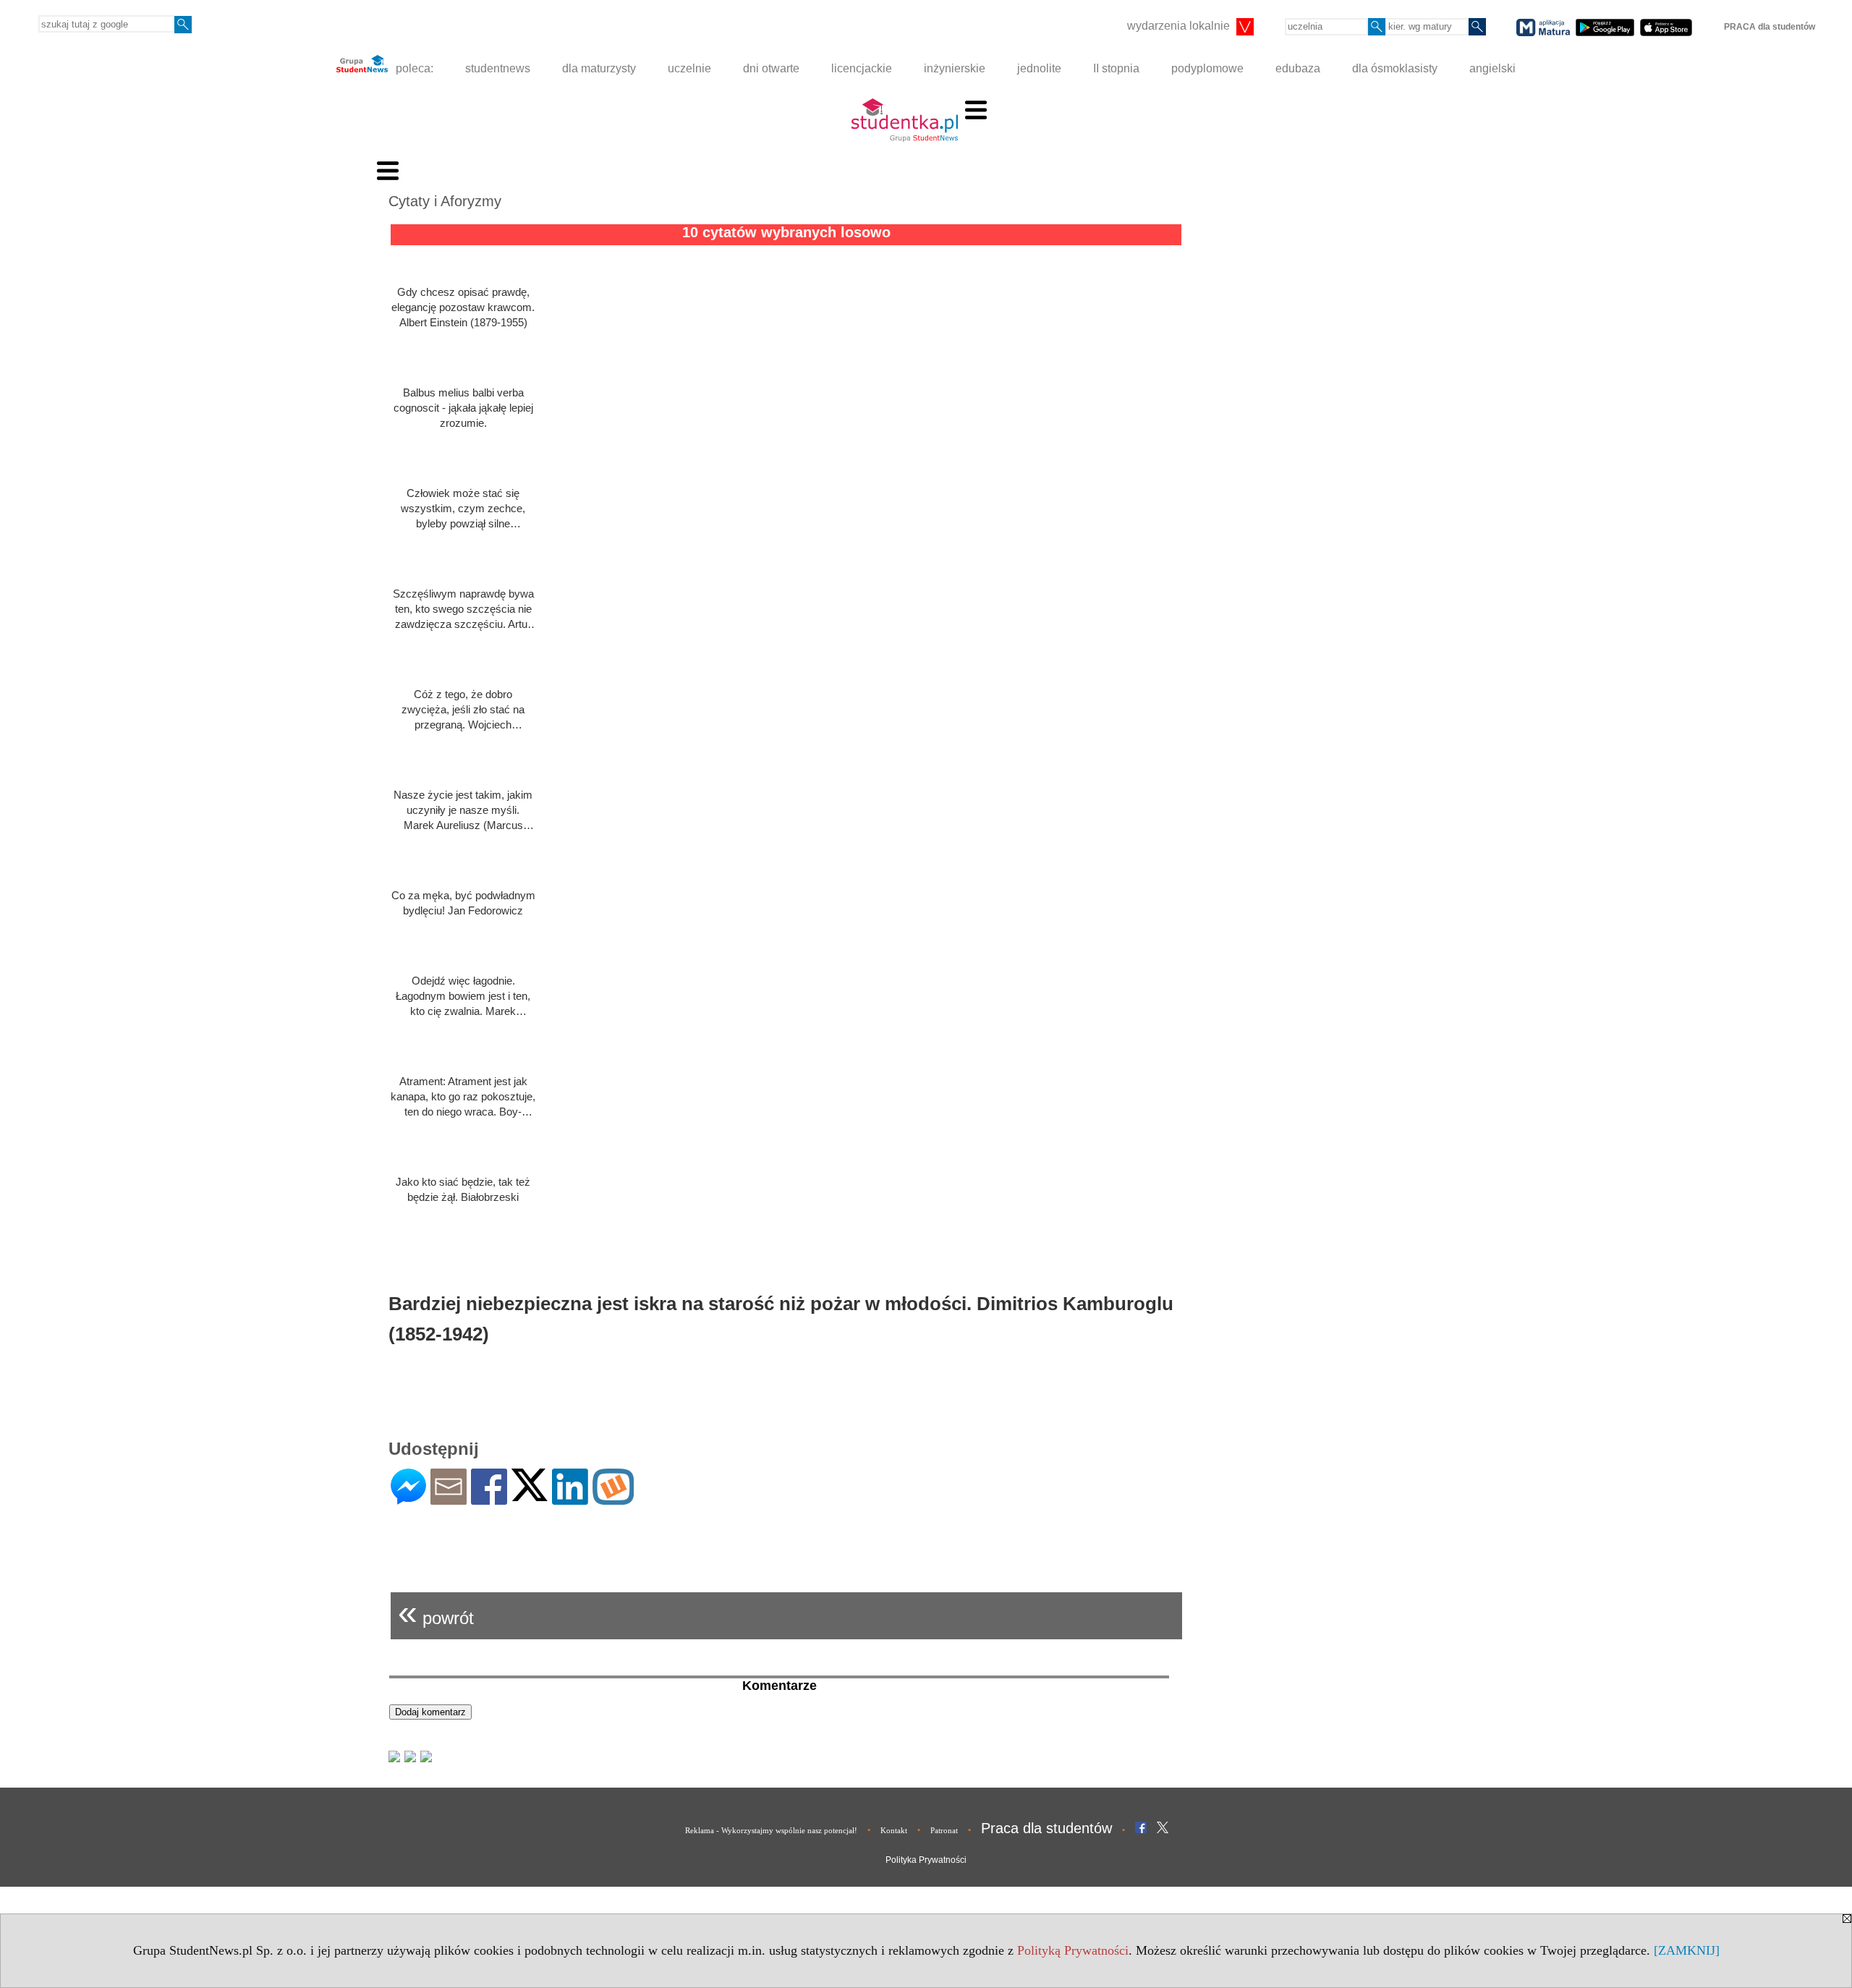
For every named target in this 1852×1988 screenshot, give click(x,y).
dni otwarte (771, 68)
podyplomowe (1207, 68)
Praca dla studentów (1046, 1828)
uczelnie (689, 68)
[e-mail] (449, 1499)
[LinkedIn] (570, 1499)
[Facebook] (489, 1499)
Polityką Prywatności (1073, 1950)
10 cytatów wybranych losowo (786, 232)
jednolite (1039, 68)
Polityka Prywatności (926, 1860)
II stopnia (1116, 68)
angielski (1492, 68)
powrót (436, 1612)
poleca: (413, 68)
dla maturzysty (599, 68)
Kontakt (894, 1830)
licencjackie (862, 68)
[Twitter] (530, 1495)
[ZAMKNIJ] (1687, 1950)
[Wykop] (613, 1499)
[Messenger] (408, 1499)
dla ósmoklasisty (1395, 68)
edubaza (1298, 68)
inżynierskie (955, 68)
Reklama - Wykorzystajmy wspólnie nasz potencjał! (771, 1830)
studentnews (498, 68)
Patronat (944, 1830)
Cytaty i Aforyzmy (445, 201)
